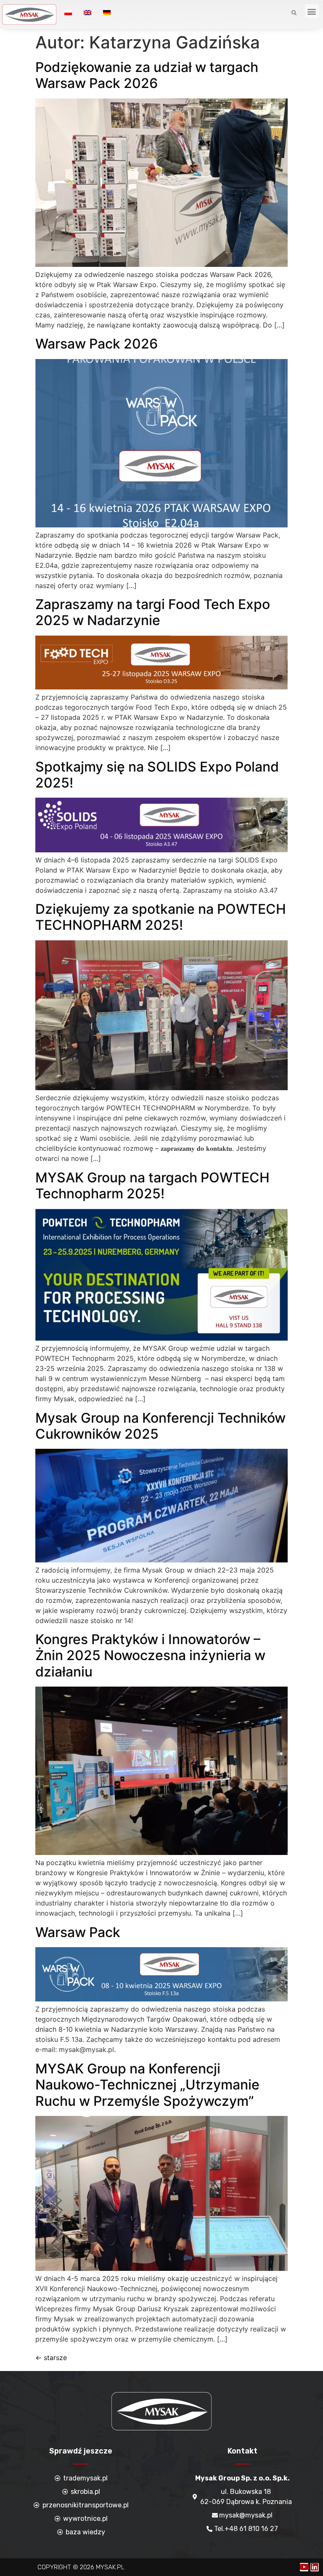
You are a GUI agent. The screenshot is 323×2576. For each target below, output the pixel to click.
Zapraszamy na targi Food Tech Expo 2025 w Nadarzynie (153, 612)
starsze (51, 2358)
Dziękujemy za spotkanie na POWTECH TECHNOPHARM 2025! (161, 917)
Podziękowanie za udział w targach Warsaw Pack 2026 (147, 75)
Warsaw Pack (78, 1932)
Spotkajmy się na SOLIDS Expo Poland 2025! (157, 775)
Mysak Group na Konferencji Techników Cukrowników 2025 (160, 1426)
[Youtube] (304, 2567)
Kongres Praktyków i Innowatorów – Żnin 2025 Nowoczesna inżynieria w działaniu (150, 1655)
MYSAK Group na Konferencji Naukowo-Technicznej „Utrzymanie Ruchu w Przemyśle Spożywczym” (147, 2085)
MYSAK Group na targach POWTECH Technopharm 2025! (152, 1186)
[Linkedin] (315, 2567)
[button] (312, 11)
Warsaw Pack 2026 (97, 344)
